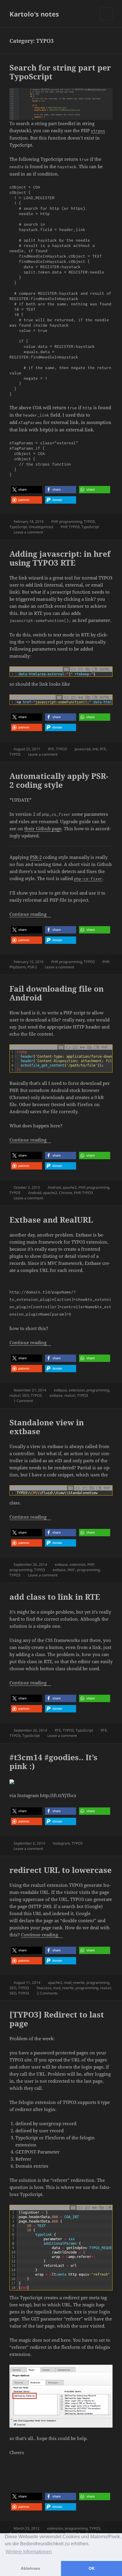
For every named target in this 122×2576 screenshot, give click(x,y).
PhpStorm (18, 967)
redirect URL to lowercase (61, 1870)
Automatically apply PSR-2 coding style (59, 780)
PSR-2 (36, 857)
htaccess (44, 1988)
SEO (26, 1395)
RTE (51, 749)
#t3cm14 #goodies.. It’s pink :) (53, 1762)
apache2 (70, 1187)
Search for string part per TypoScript (60, 72)
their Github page (43, 828)
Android (54, 1187)
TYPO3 (89, 521)
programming (71, 521)
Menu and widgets (106, 20)
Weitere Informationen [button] (29, 2552)
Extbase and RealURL (51, 1220)
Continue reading (30, 914)
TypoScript (18, 527)
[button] (27, 490)
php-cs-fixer (88, 879)
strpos (98, 131)
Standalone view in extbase (47, 1427)
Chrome (66, 1193)
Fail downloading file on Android (57, 993)
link (95, 749)
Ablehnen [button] (30, 2568)
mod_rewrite (74, 1983)
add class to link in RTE (55, 1597)
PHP (54, 521)
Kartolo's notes (34, 14)
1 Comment (23, 1401)
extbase (60, 1390)
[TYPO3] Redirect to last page (57, 2019)
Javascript (83, 749)
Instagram (61, 1843)
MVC (71, 1570)
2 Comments (47, 1993)
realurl (15, 1395)
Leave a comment (28, 532)
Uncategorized (41, 527)
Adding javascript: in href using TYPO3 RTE (60, 558)
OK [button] (92, 2568)
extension (77, 1390)
